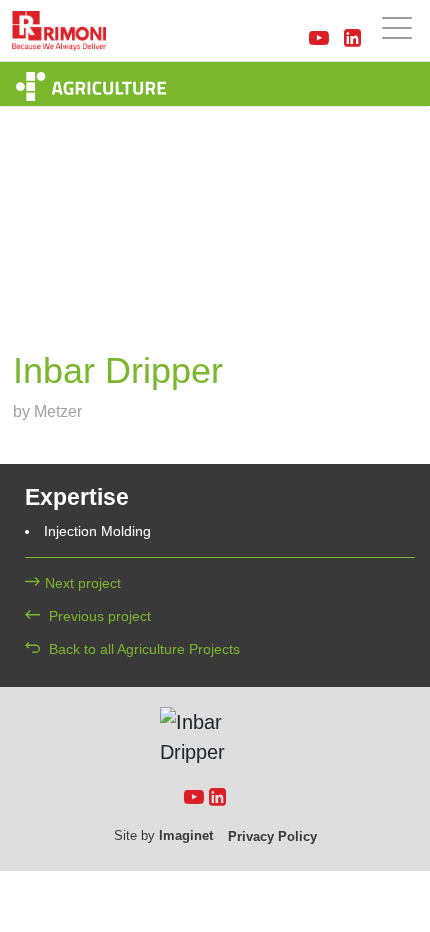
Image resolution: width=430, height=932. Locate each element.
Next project (83, 583)
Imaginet (186, 835)
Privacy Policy (272, 836)
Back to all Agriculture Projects (142, 649)
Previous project (98, 616)
